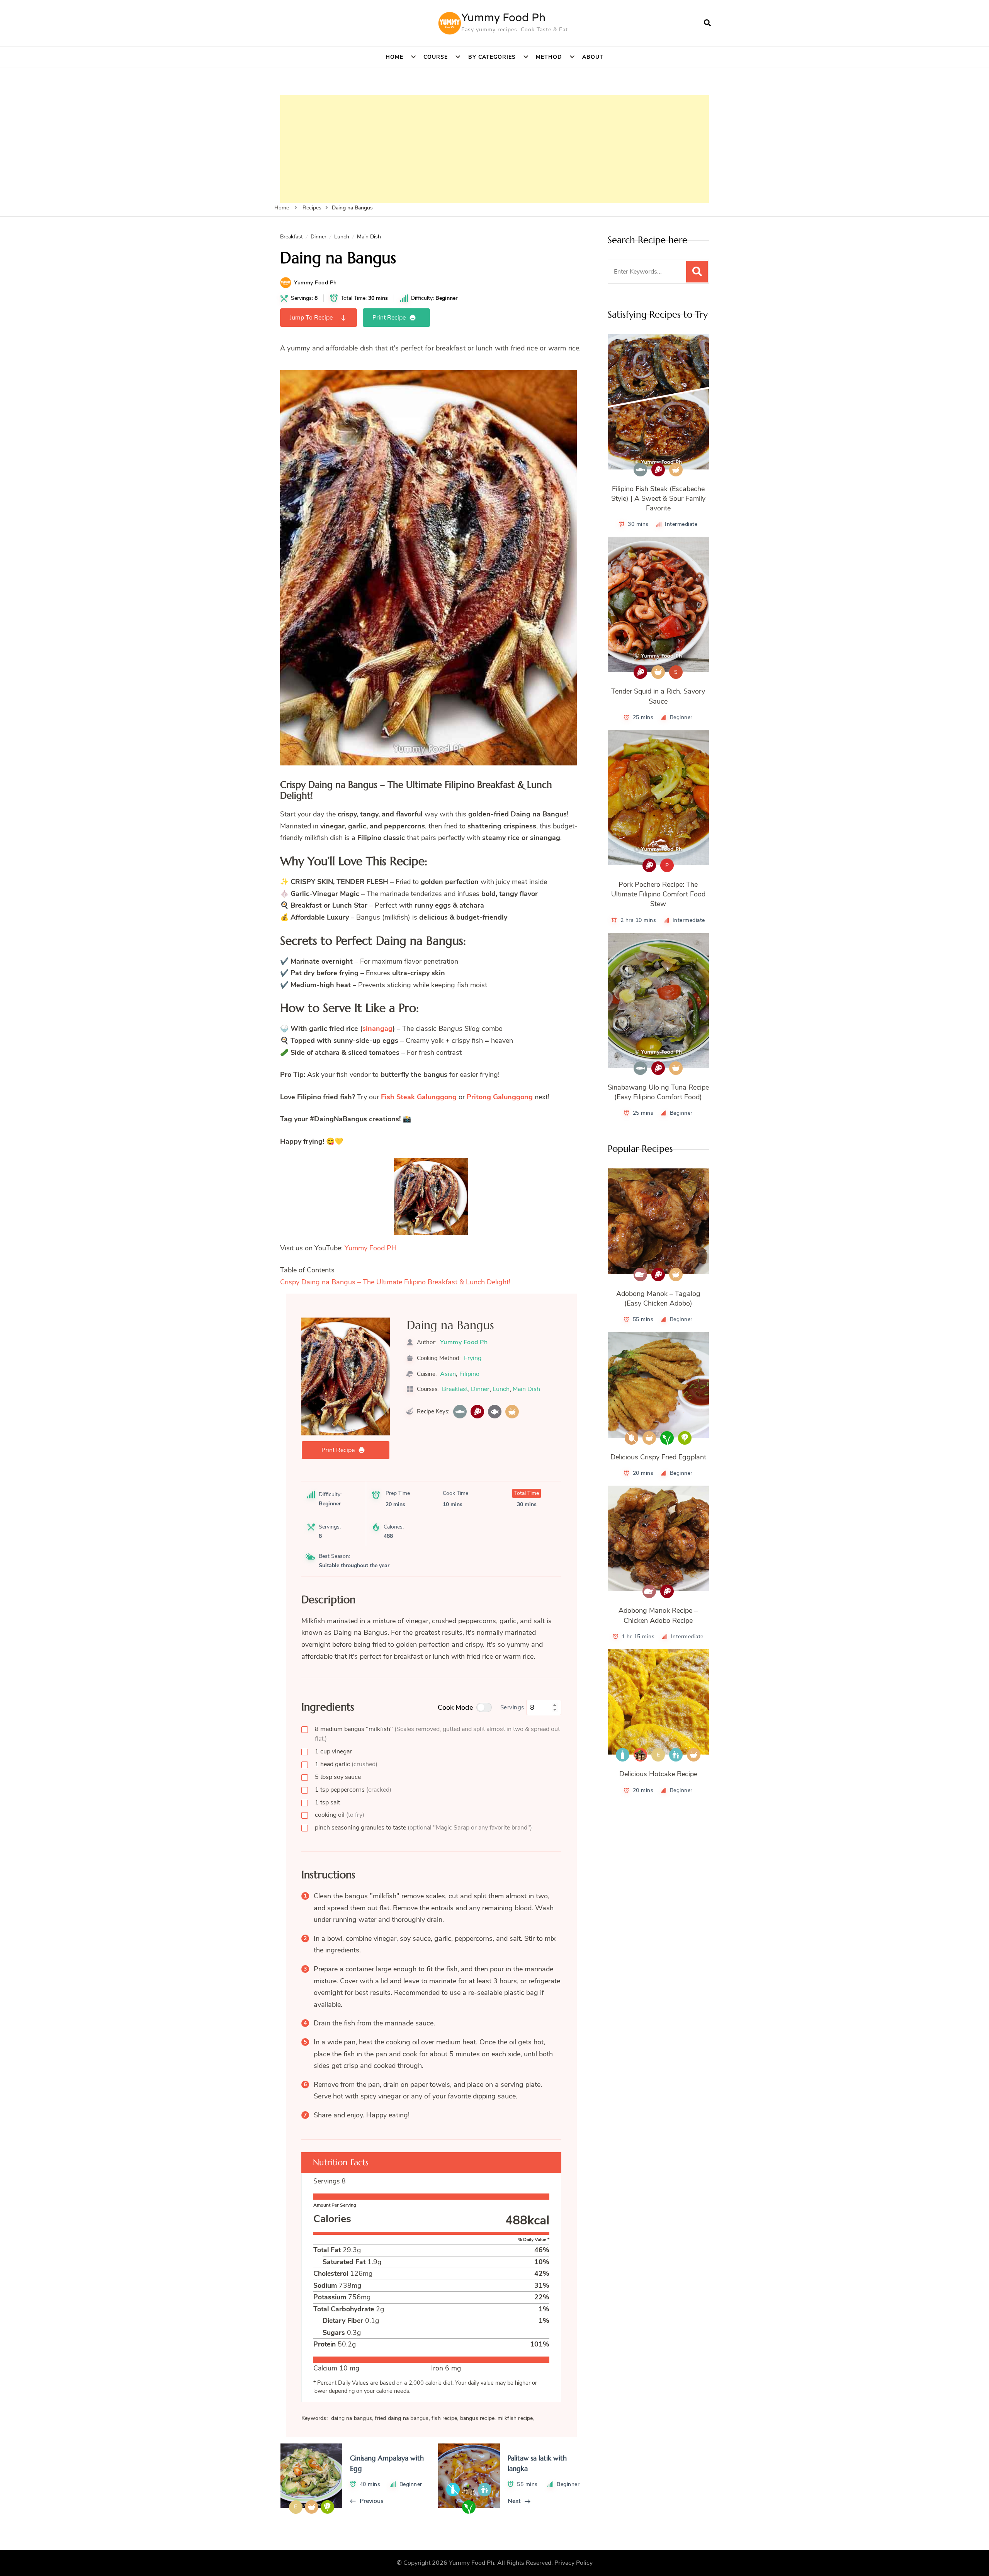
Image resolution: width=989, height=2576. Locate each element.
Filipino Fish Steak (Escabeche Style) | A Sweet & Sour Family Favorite (658, 498)
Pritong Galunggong (500, 1097)
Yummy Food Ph (503, 18)
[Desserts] (640, 1755)
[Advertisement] (494, 149)
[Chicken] (640, 1274)
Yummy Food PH (371, 1248)
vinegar (333, 1751)
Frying (473, 1358)
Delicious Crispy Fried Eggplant (658, 1457)
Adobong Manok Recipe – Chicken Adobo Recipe (658, 1615)
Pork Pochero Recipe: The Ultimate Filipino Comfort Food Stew (658, 894)
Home (394, 57)
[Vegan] (667, 1438)
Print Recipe (389, 318)
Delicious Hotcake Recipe (658, 1774)
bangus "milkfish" (437, 1734)
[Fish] (460, 1412)
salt (327, 1802)
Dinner (319, 237)
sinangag (377, 1029)
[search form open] (707, 23)
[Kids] (676, 1755)
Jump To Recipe (311, 318)
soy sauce (338, 1777)
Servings (512, 1707)
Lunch (342, 237)
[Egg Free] (631, 1438)
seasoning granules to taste (423, 1828)
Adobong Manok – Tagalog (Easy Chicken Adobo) (658, 1298)
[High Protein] (477, 1412)
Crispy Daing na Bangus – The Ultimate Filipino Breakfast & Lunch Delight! (395, 1282)
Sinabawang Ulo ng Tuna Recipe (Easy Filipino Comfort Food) (658, 1092)
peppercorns (353, 1790)
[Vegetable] (685, 1438)
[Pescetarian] (495, 1412)
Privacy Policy (574, 2563)
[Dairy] (623, 1755)
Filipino (469, 1374)
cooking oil (340, 1815)
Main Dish (369, 237)
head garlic (346, 1764)
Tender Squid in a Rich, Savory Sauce (658, 696)
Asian (448, 1374)
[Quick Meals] (512, 1412)
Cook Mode (455, 1707)
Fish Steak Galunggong (419, 1097)
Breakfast (291, 237)
